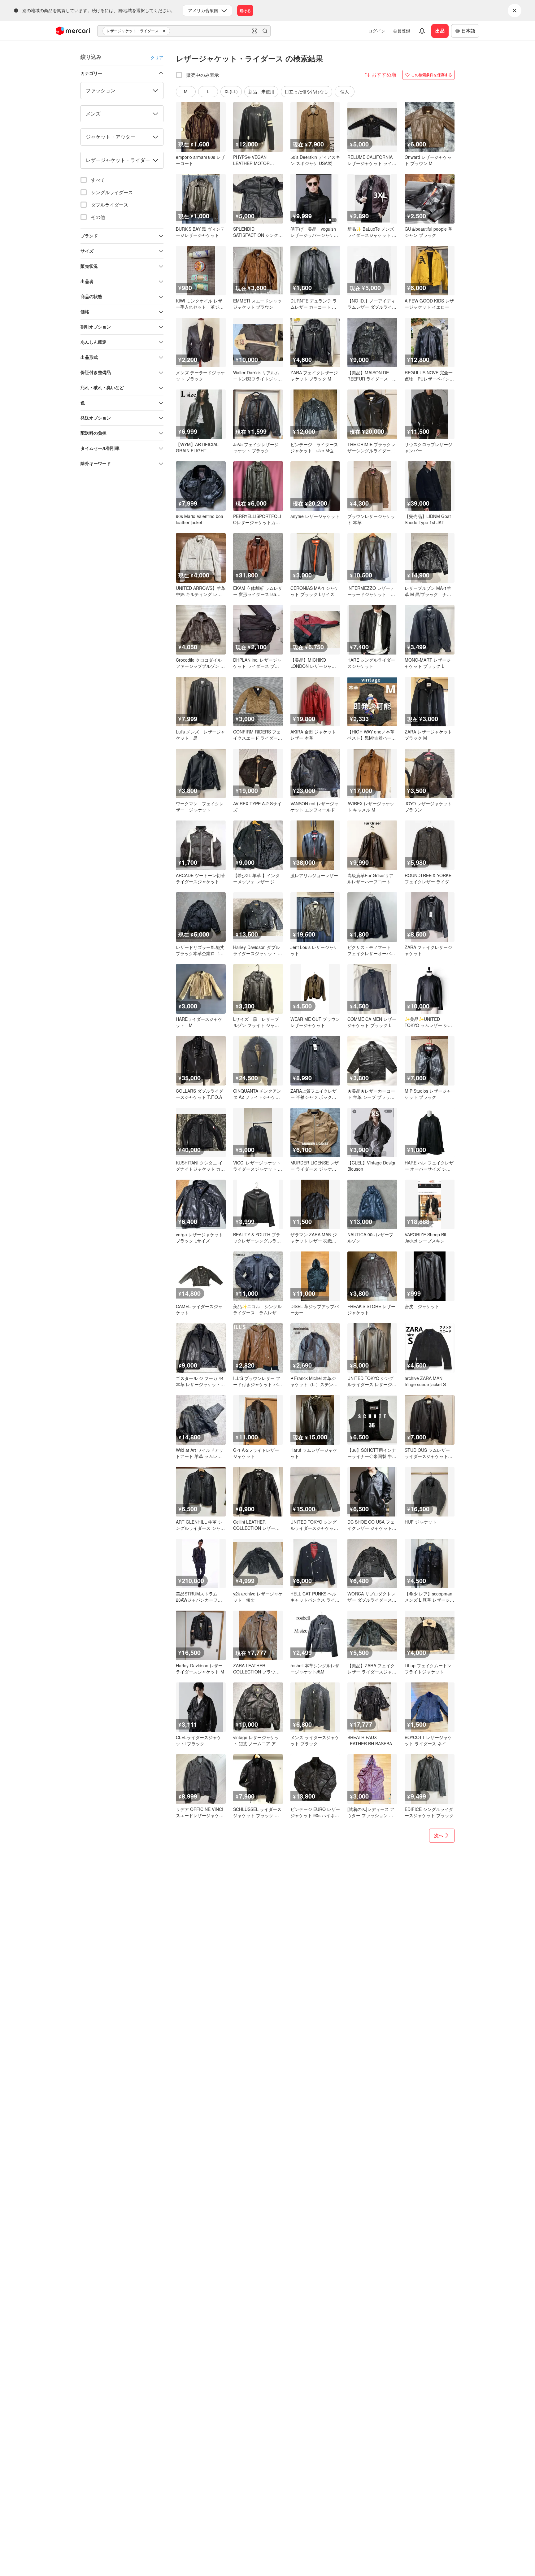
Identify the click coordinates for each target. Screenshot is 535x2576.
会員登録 (402, 31)
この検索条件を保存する (432, 75)
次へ (439, 1835)
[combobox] (184, 31)
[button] (165, 31)
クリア (157, 57)
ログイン (377, 31)
